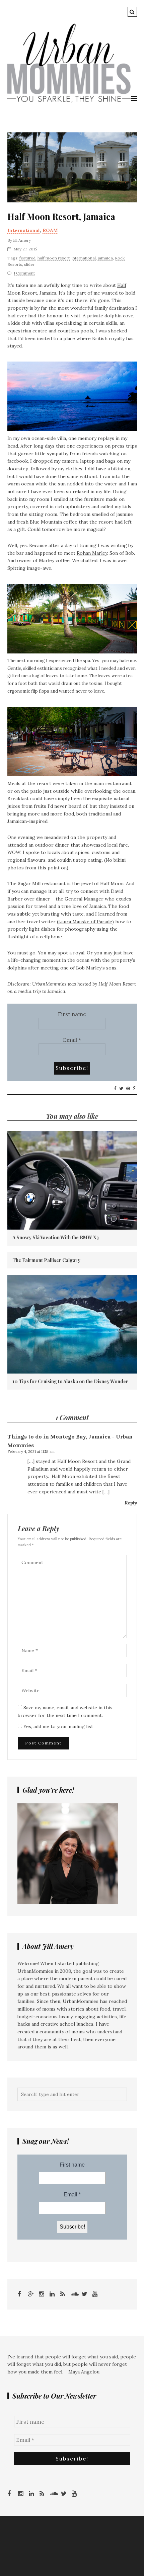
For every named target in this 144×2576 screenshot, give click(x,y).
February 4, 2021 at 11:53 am (31, 1452)
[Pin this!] (128, 1089)
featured (27, 258)
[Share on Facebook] (115, 1089)
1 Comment (24, 273)
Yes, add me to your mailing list (58, 1726)
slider (29, 264)
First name (72, 1014)
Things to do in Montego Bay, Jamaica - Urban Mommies (70, 1441)
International (24, 230)
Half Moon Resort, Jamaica (61, 217)
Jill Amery (22, 240)
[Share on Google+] (135, 1089)
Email (72, 1040)
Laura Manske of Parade (85, 922)
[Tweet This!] (121, 1089)
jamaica (105, 258)
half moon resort (54, 258)
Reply (131, 1503)
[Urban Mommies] (69, 101)
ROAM (50, 230)
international (84, 258)
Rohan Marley (92, 553)
